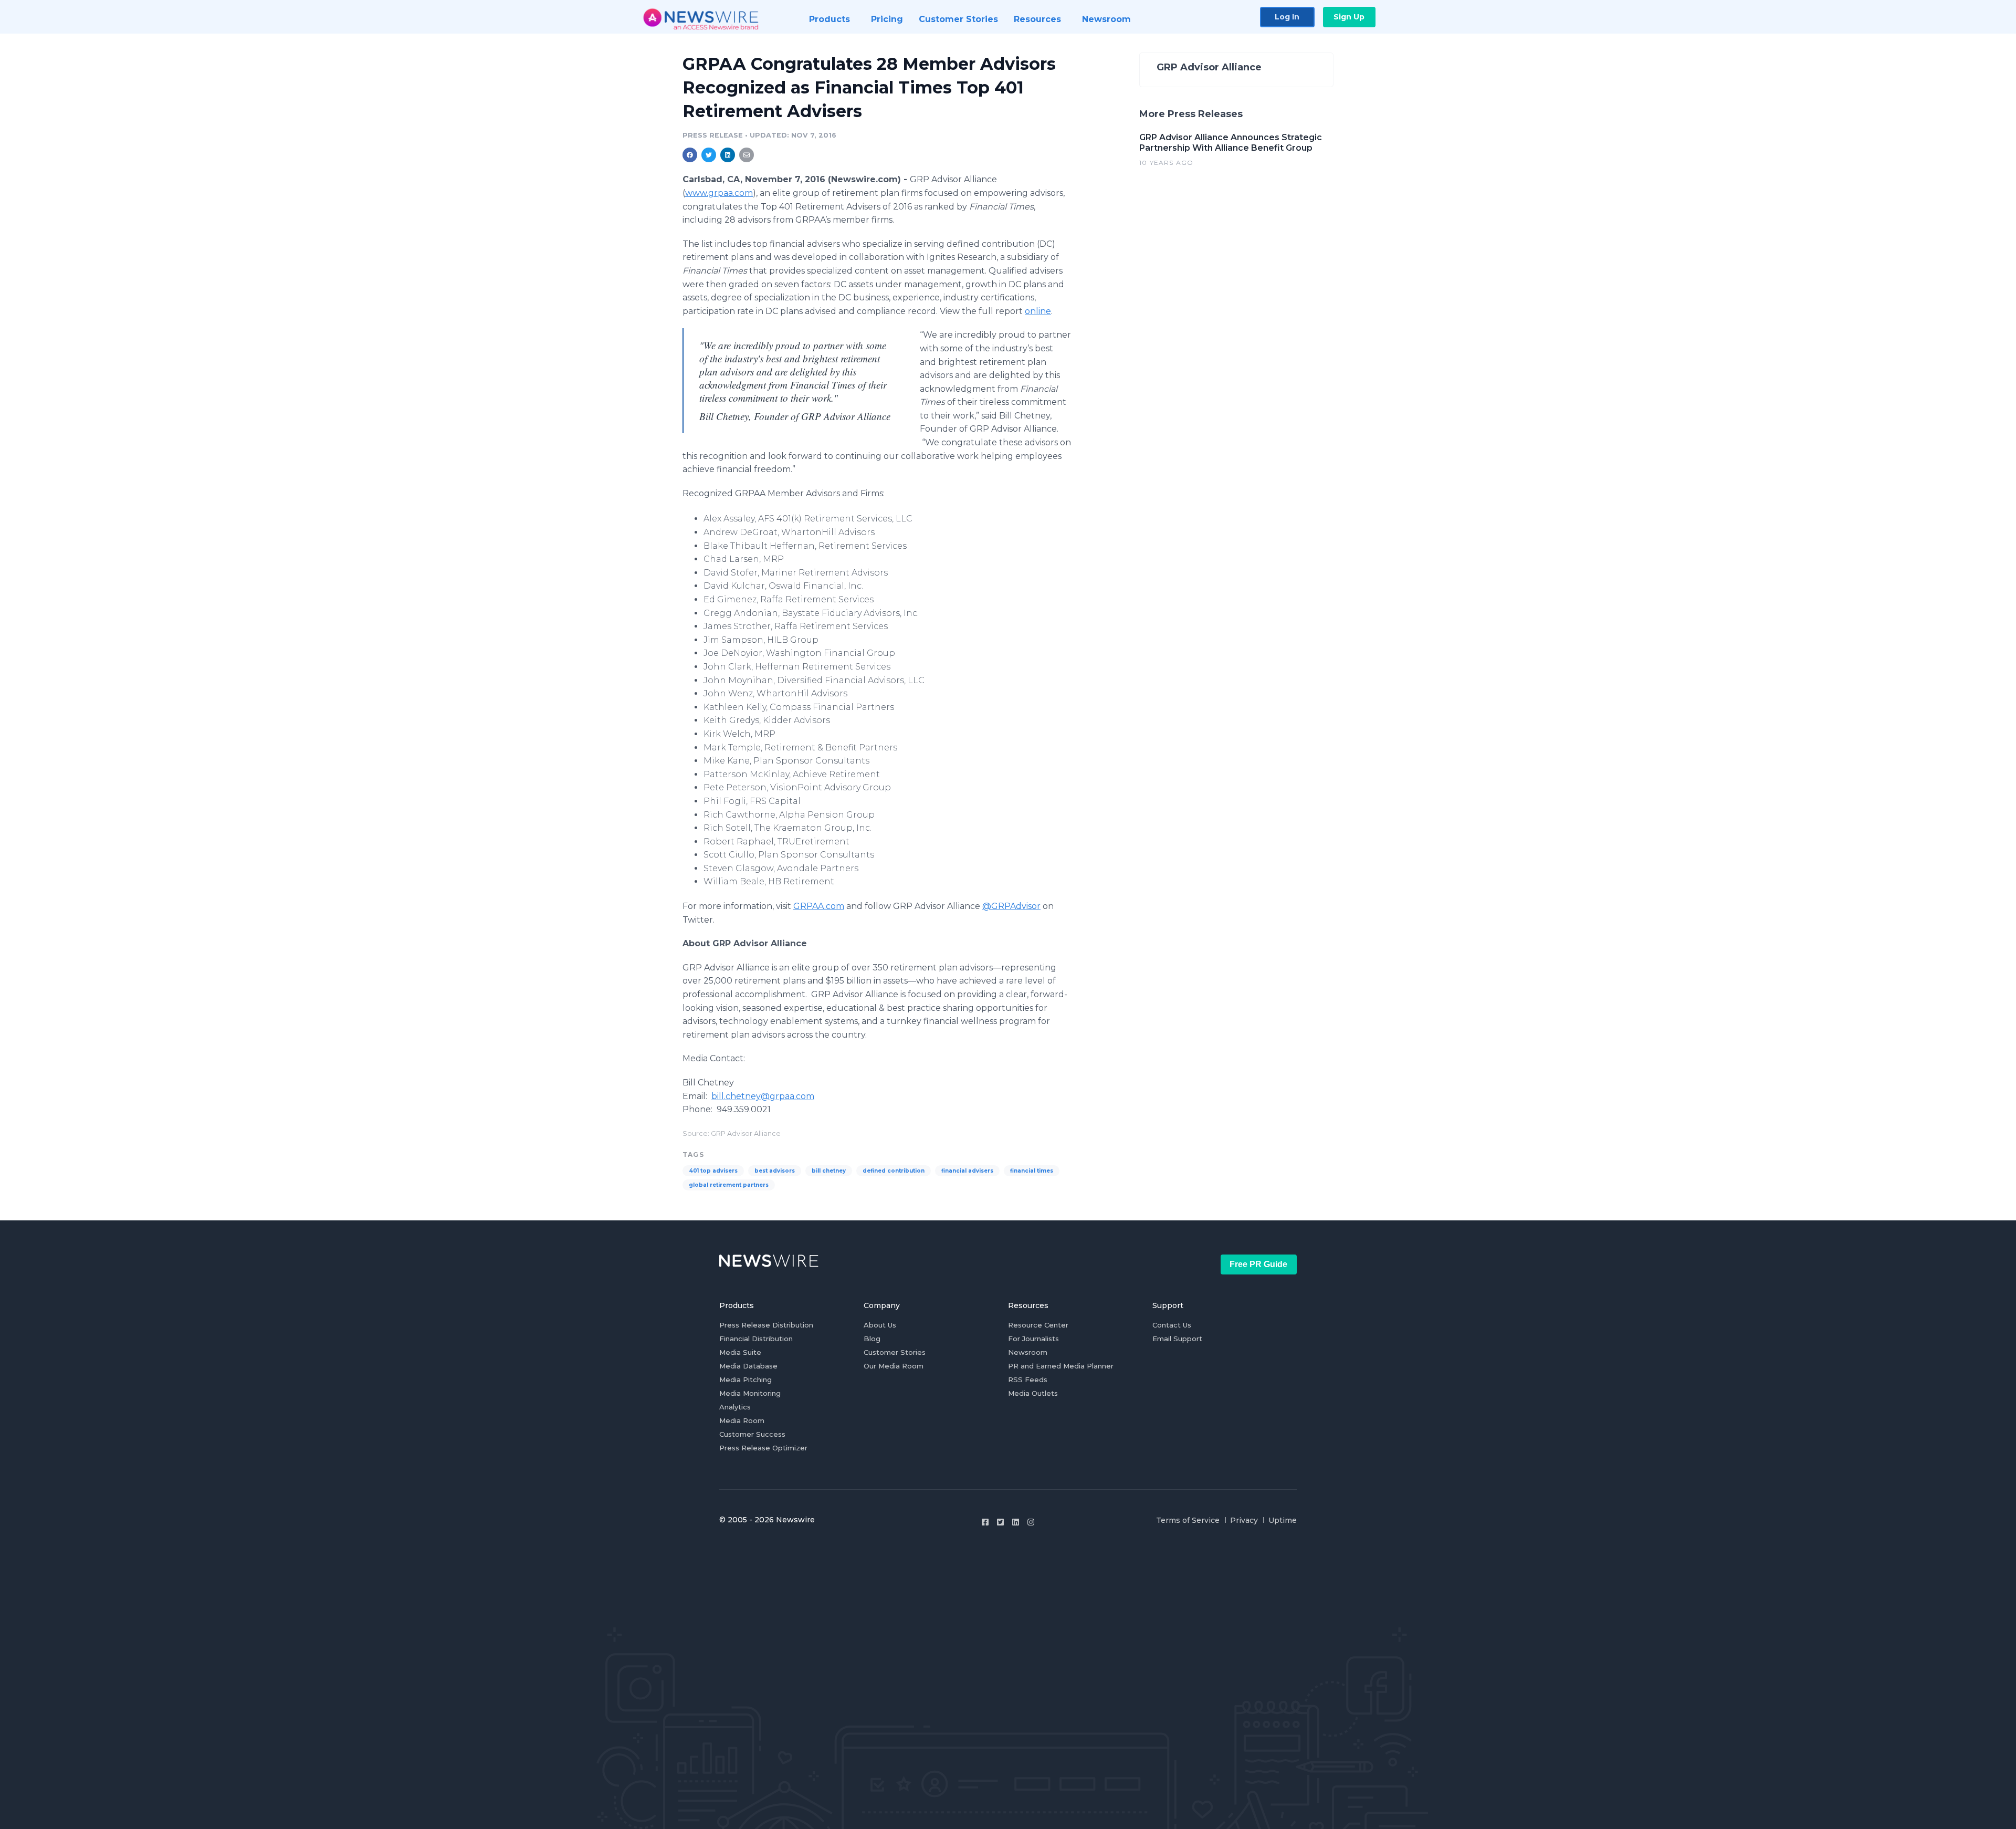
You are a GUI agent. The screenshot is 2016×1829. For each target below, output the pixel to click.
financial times (1032, 1171)
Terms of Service (1188, 1520)
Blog (872, 1339)
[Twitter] (1000, 1522)
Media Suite (740, 1352)
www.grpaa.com (719, 193)
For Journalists (1033, 1339)
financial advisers (967, 1171)
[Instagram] (1031, 1522)
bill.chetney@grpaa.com (763, 1096)
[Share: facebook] (690, 155)
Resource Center (1038, 1325)
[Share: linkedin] (728, 155)
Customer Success (752, 1434)
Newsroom (1028, 1352)
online (1038, 311)
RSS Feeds (1028, 1379)
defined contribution (894, 1171)
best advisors (775, 1171)
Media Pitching (745, 1379)
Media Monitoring (750, 1393)
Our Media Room (894, 1366)
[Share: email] (747, 155)
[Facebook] (985, 1522)
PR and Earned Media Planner (1061, 1366)
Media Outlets (1033, 1393)
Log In (1287, 17)
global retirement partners (729, 1185)
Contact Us (1172, 1325)
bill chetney (829, 1171)
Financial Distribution (756, 1339)
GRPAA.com (819, 906)
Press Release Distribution (766, 1325)
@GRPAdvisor (1011, 906)
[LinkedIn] (1016, 1522)
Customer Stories (895, 1352)
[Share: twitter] (709, 155)
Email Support (1177, 1339)
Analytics (735, 1407)
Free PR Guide (1258, 1264)
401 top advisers (713, 1171)
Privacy (1244, 1520)
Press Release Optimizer (763, 1448)
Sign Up (1349, 17)
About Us (880, 1325)
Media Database (748, 1366)
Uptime (1283, 1520)
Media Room (742, 1420)
